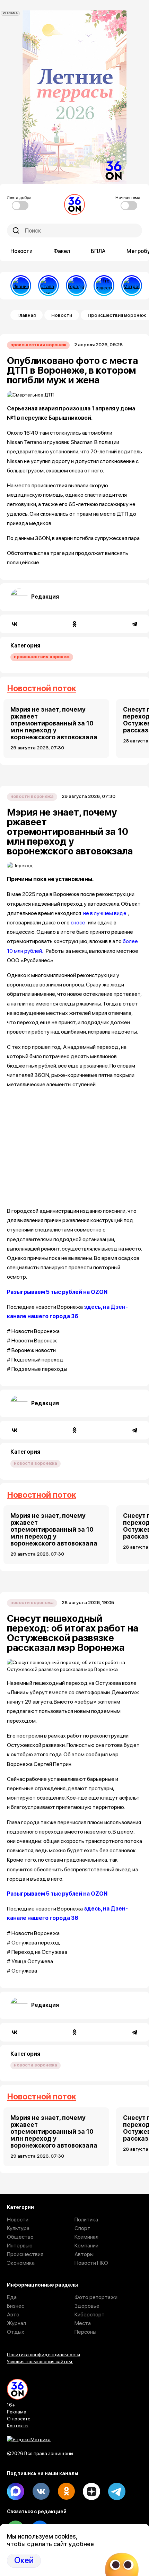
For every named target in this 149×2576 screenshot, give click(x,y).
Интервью (20, 2246)
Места (83, 2323)
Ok (66, 2491)
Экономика (21, 2263)
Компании (86, 2246)
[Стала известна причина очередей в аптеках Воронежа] (49, 286)
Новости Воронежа (32, 796)
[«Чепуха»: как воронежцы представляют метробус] (132, 286)
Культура (18, 2228)
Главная (27, 315)
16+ (11, 2405)
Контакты (18, 2426)
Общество (20, 2237)
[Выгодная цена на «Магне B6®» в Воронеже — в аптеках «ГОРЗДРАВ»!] (76, 286)
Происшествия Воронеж (38, 345)
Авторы (84, 2254)
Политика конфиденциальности (43, 2355)
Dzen (91, 2491)
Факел (62, 251)
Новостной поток (42, 688)
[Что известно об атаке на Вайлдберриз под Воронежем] (104, 286)
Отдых (16, 2332)
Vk (41, 2491)
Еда (12, 2297)
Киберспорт (90, 2314)
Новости (21, 251)
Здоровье (87, 2306)
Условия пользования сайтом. (40, 2361)
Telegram (117, 2491)
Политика (86, 2220)
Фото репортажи (96, 2297)
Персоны (85, 2332)
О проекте (19, 2419)
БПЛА (98, 251)
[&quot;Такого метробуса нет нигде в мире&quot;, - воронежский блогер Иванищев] (21, 286)
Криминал (86, 2237)
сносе (78, 923)
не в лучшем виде (104, 913)
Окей (24, 2560)
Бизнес (16, 2306)
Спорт (82, 2228)
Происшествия (25, 2254)
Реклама (17, 2412)
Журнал (16, 2323)
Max (16, 2491)
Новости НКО (91, 2263)
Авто (13, 2314)
